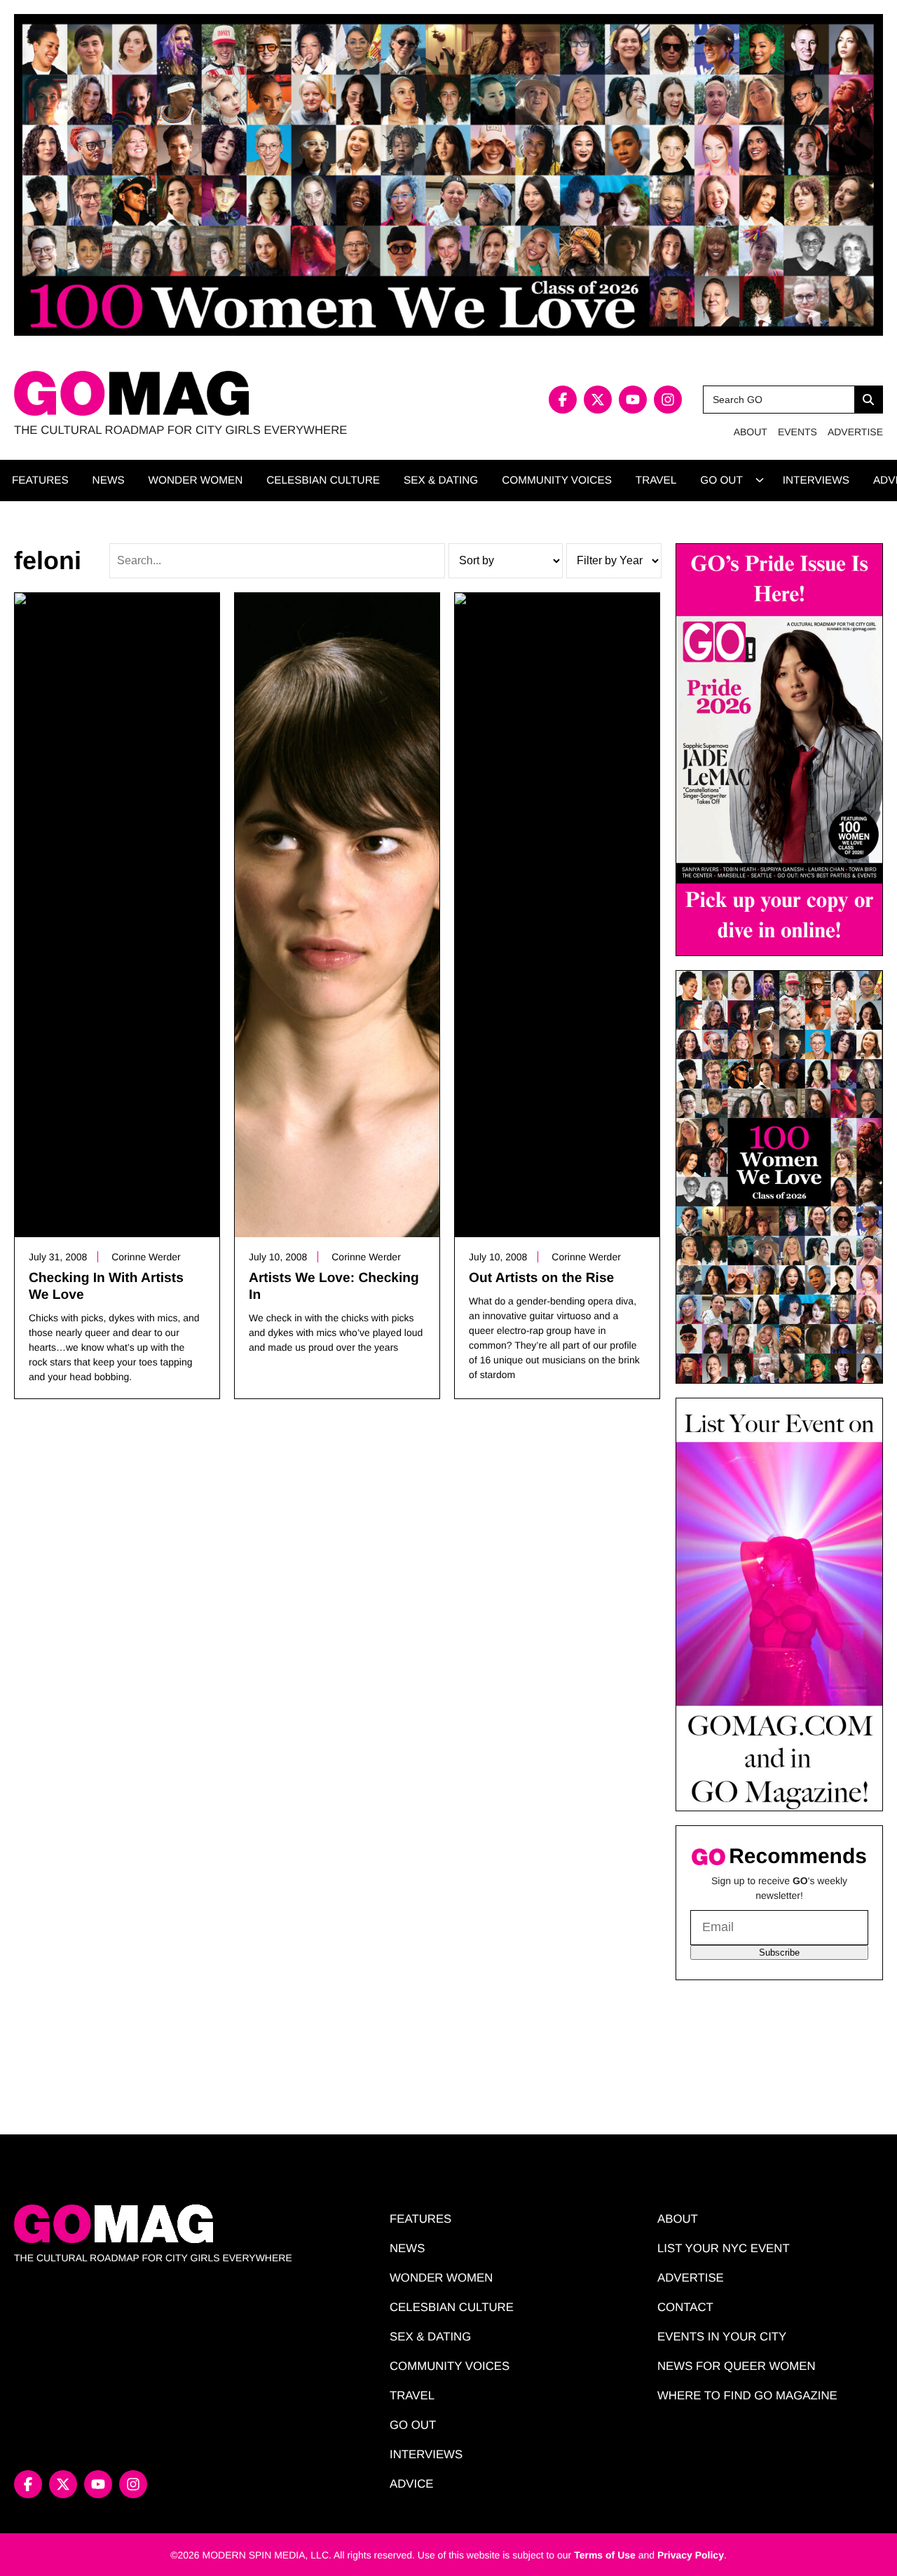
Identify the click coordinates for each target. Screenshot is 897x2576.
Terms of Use (605, 2555)
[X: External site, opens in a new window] (598, 400)
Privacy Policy (691, 2555)
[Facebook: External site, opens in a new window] (563, 400)
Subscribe (779, 1953)
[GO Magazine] (231, 394)
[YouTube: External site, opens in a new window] (633, 400)
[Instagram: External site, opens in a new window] (668, 400)
